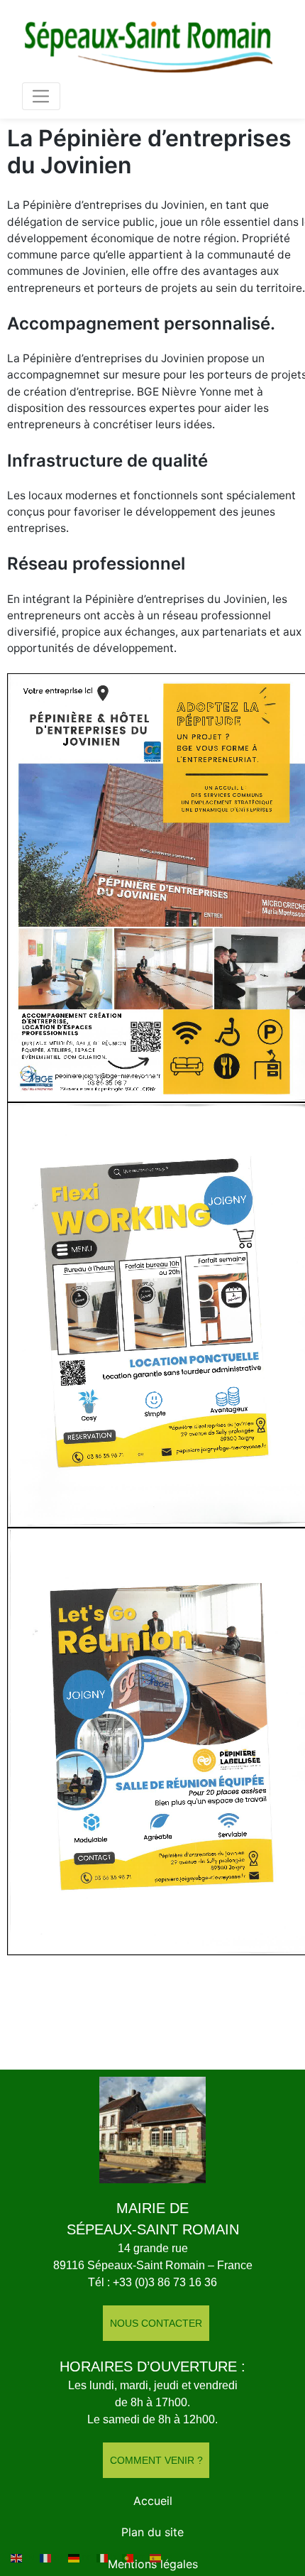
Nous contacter (156, 2323)
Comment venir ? (156, 2460)
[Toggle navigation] (41, 96)
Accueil (153, 2501)
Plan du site (152, 2532)
